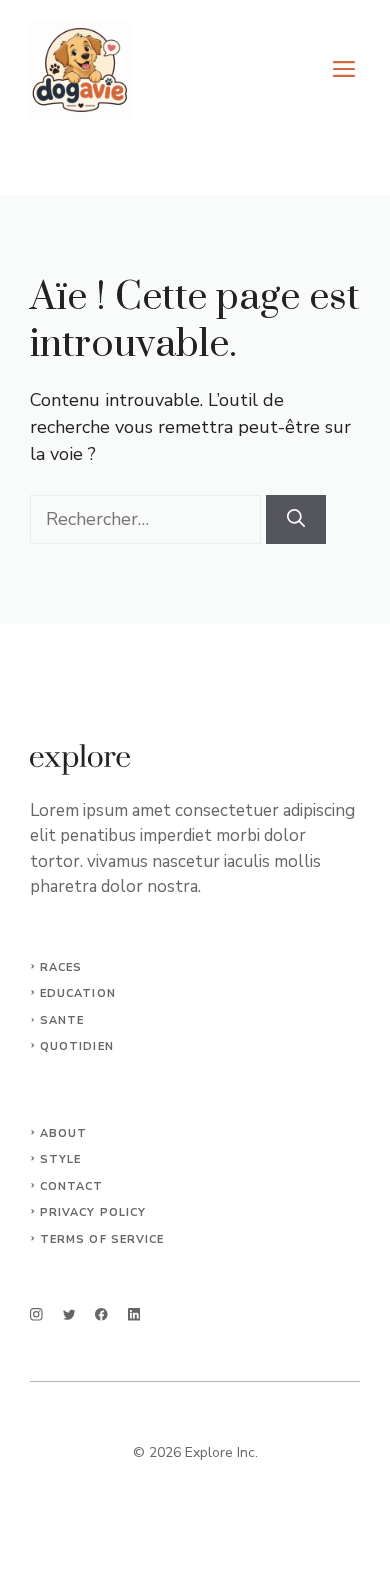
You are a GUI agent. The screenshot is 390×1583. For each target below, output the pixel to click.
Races (61, 967)
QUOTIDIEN (77, 1046)
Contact (72, 1186)
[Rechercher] (296, 519)
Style (61, 1159)
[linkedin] (134, 1314)
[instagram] (36, 1314)
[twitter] (69, 1314)
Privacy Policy (93, 1212)
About (64, 1133)
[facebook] (101, 1314)
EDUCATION (78, 993)
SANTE (62, 1020)
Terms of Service (102, 1239)
